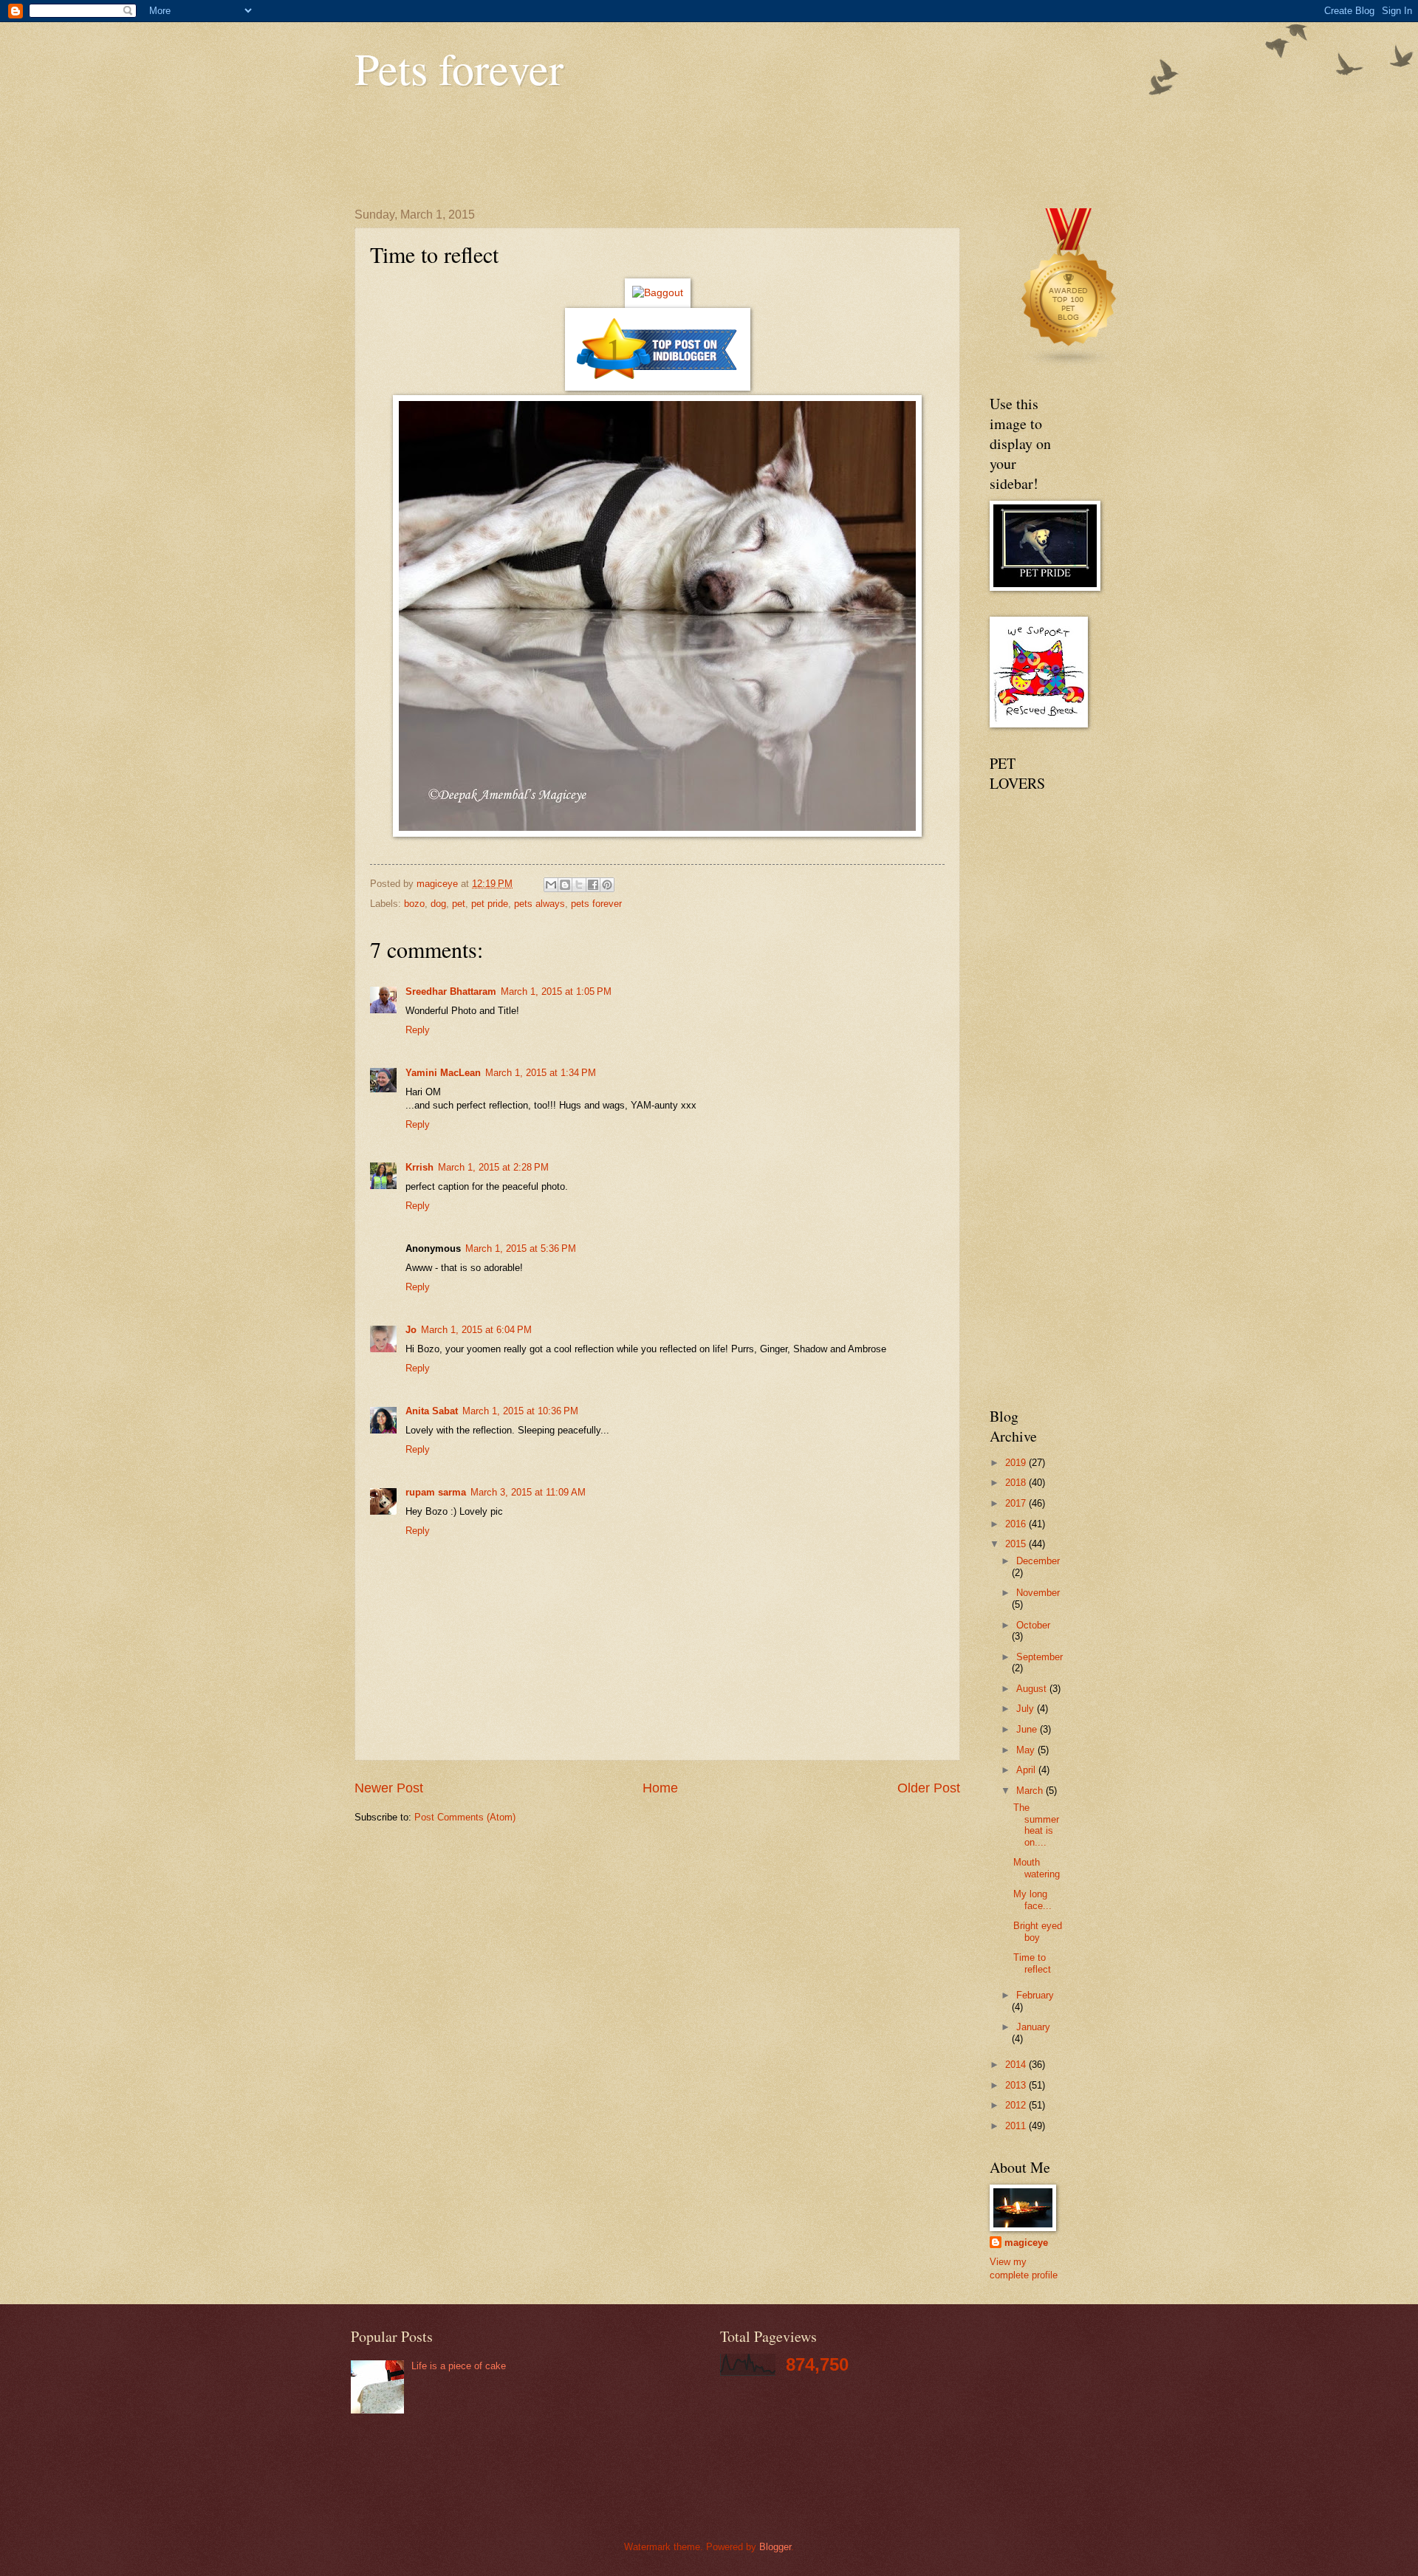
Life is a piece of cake (459, 2366)
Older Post (929, 1788)
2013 (1017, 2085)
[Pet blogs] (1069, 364)
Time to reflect (1032, 1963)
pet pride (490, 904)
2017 (1017, 1503)
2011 (1017, 2126)
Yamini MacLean (443, 1073)
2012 (1017, 2105)
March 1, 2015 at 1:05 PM (556, 991)
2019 (1017, 1463)
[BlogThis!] (565, 885)
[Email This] (551, 885)
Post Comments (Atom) (465, 1817)
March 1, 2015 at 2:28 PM (493, 1167)
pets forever (596, 904)
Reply (418, 1030)
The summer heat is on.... (1036, 1825)
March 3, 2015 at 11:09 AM (528, 1492)
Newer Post (389, 1788)
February (1035, 1995)
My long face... (1032, 1900)
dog (438, 904)
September (1039, 1657)
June (1028, 1729)
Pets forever (459, 68)
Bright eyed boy (1038, 1931)
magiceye (1026, 2243)
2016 (1017, 1524)
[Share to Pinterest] (607, 885)
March (1031, 1791)
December (1038, 1561)
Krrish (419, 1167)
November (1038, 1593)
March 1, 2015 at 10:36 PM (520, 1411)
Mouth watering (1037, 1868)
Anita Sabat (432, 1411)
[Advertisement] (623, 149)
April (1027, 1770)
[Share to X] (579, 885)
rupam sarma (436, 1492)
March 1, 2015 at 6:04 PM (476, 1330)
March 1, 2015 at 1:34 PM (541, 1073)
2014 (1017, 2065)
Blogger (775, 2547)
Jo (411, 1330)
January (1033, 2027)
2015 (1017, 1544)
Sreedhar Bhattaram (451, 991)
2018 (1017, 1483)
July (1027, 1709)
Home (660, 1788)
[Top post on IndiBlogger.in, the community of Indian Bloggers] (658, 387)
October (1033, 1625)
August (1033, 1689)
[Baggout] (658, 293)
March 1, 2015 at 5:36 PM (521, 1248)
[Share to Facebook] (593, 885)
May (1027, 1750)
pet (459, 904)
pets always (540, 904)
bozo (414, 904)
